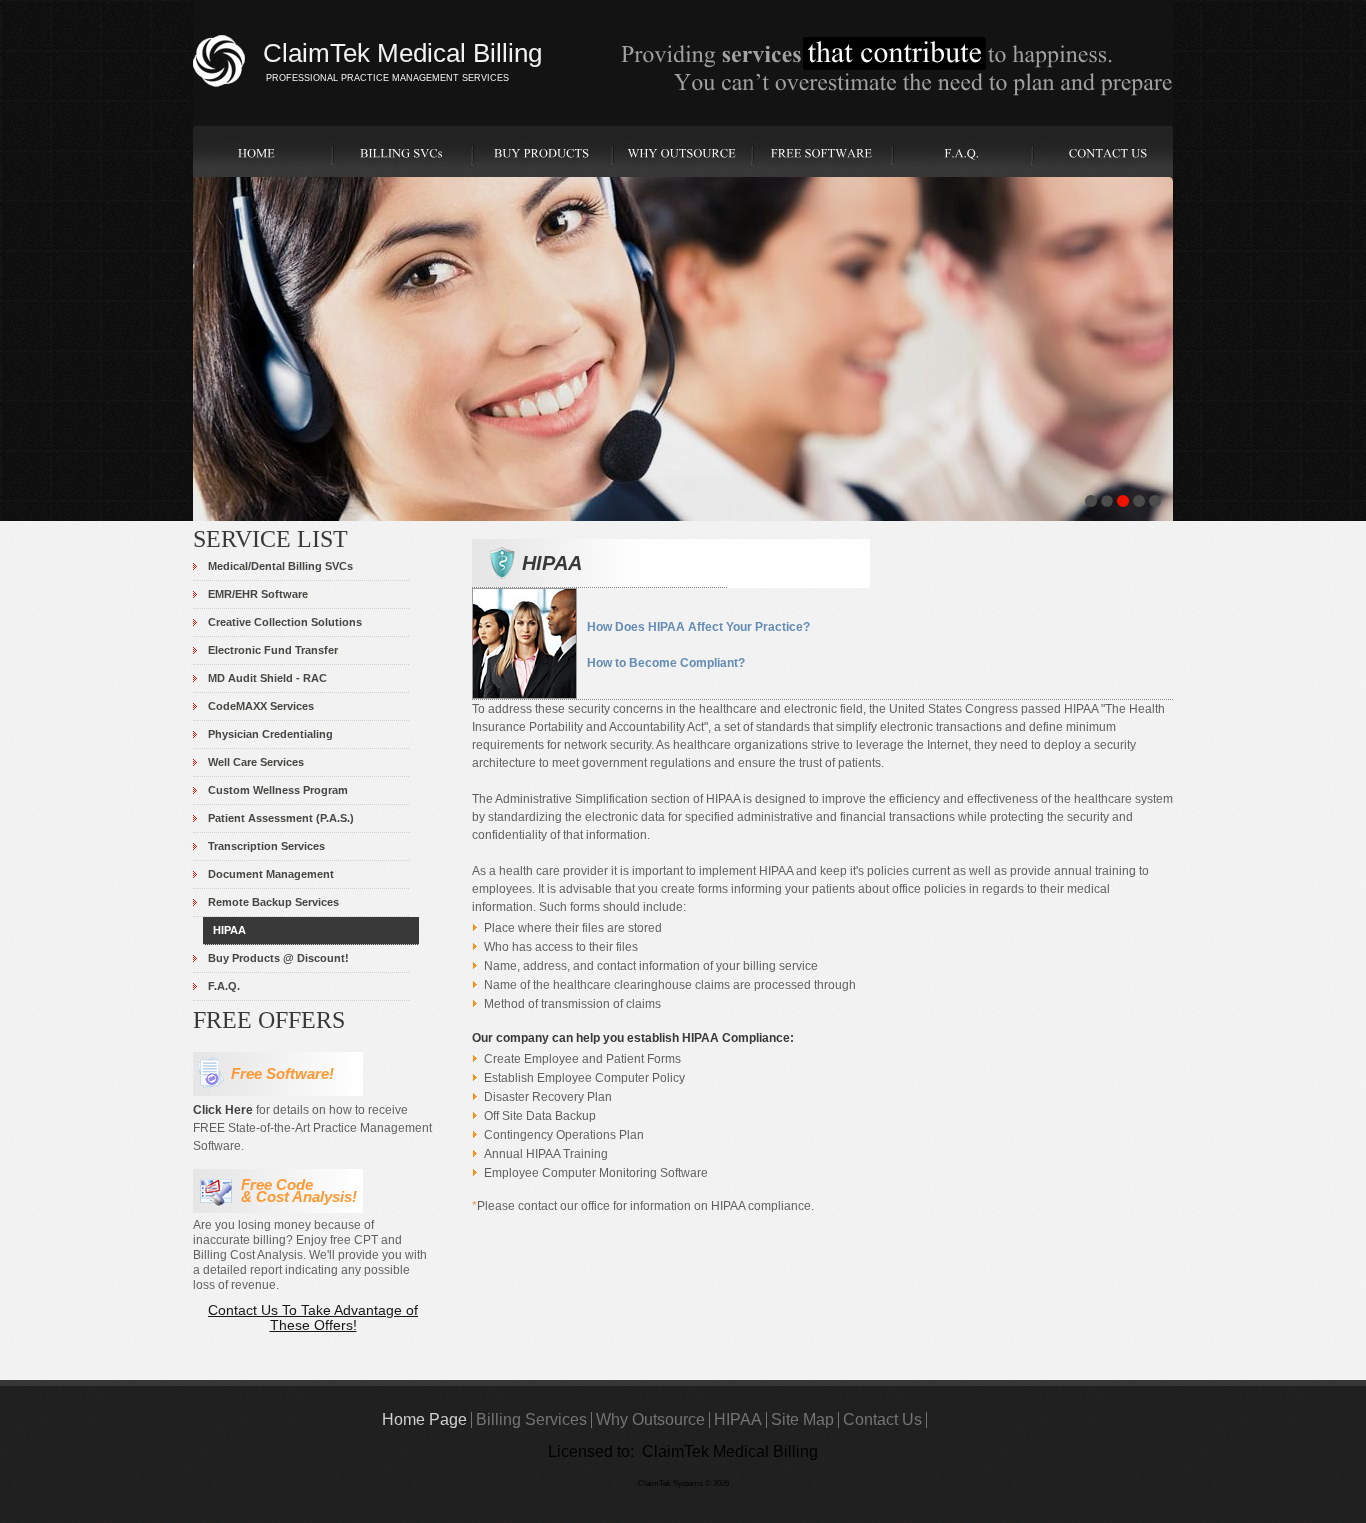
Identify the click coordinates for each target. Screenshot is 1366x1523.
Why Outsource (650, 1419)
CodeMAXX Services (261, 706)
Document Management (271, 874)
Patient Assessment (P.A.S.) (281, 818)
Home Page (424, 1419)
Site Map (802, 1419)
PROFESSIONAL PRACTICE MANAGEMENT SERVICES (387, 78)
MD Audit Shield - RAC (267, 678)
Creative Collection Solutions (285, 622)
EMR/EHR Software (258, 594)
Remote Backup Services (273, 902)
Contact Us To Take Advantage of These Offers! (313, 1317)
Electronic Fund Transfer (273, 650)
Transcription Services (266, 846)
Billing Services (531, 1419)
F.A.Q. (224, 986)
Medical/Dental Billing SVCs (280, 566)
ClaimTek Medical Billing (402, 53)
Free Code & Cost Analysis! (295, 1191)
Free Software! (278, 1074)
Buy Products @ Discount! (278, 958)
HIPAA (229, 930)
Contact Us (882, 1419)
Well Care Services (256, 762)
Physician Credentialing (270, 734)
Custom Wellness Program (278, 790)
